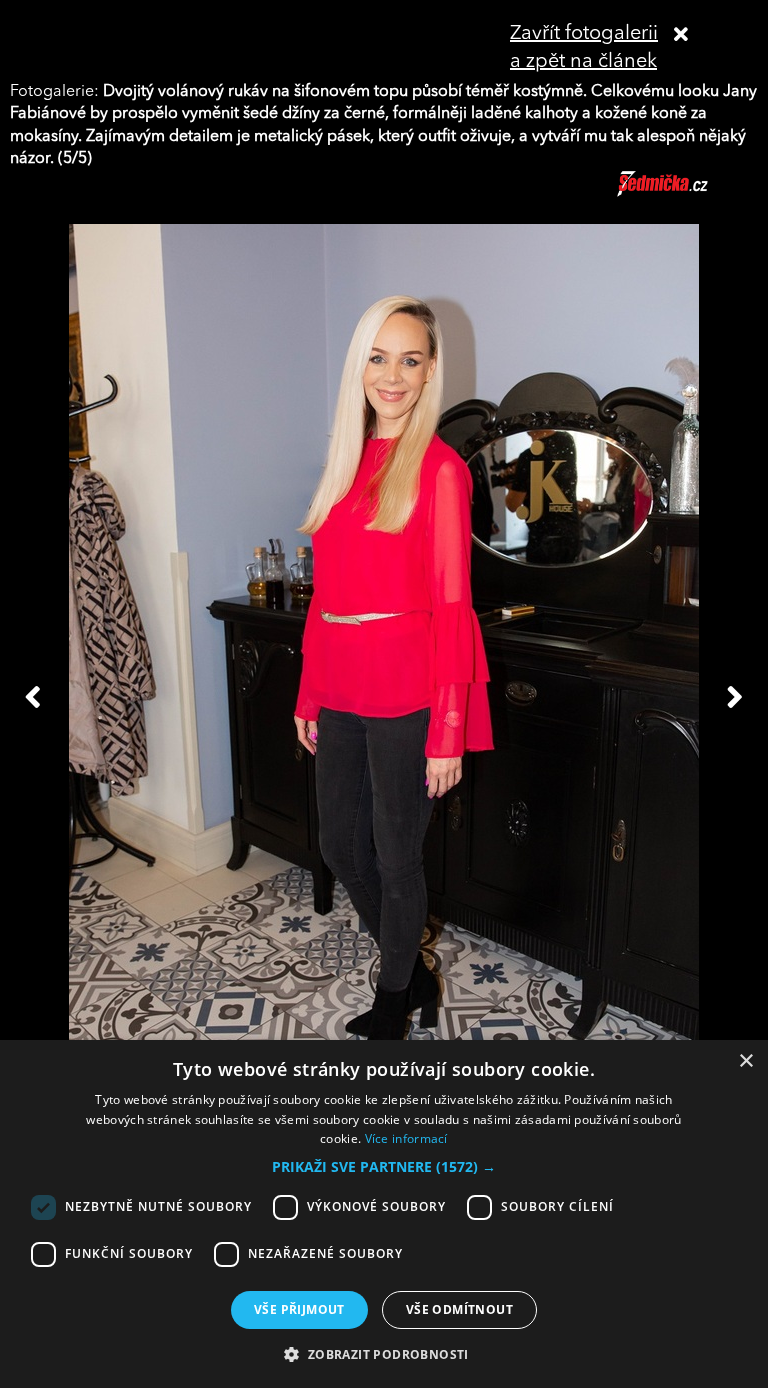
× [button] (745, 1061)
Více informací (406, 1138)
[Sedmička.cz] (687, 193)
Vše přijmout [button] (299, 1309)
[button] (384, 1167)
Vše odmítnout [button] (459, 1309)
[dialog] (384, 1214)
